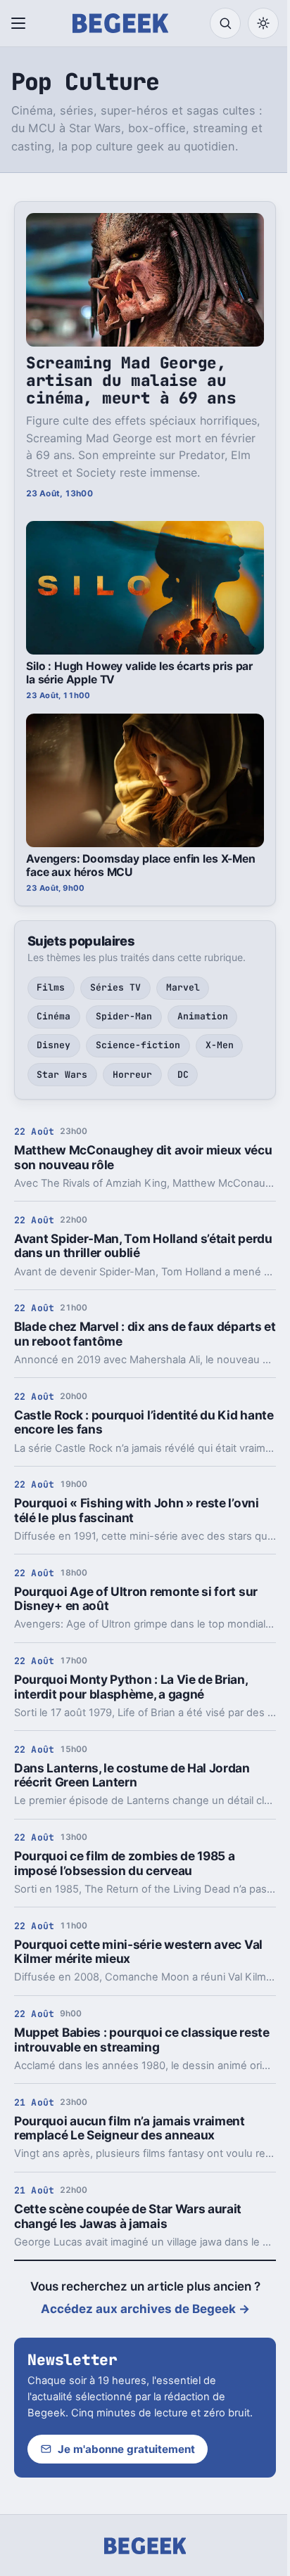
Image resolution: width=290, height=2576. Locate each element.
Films (51, 987)
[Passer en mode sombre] (263, 23)
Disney (53, 1045)
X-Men (220, 1045)
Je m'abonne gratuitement (126, 2449)
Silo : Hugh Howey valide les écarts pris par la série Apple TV (139, 673)
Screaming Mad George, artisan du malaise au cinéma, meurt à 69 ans (131, 380)
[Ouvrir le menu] (21, 23)
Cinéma (53, 1016)
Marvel (183, 987)
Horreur (132, 1075)
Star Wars (62, 1075)
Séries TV (115, 987)
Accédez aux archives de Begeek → (145, 2309)
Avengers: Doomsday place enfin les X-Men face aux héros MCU (141, 865)
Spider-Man (124, 1016)
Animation (203, 1016)
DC (183, 1075)
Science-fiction (138, 1045)
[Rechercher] (225, 23)
